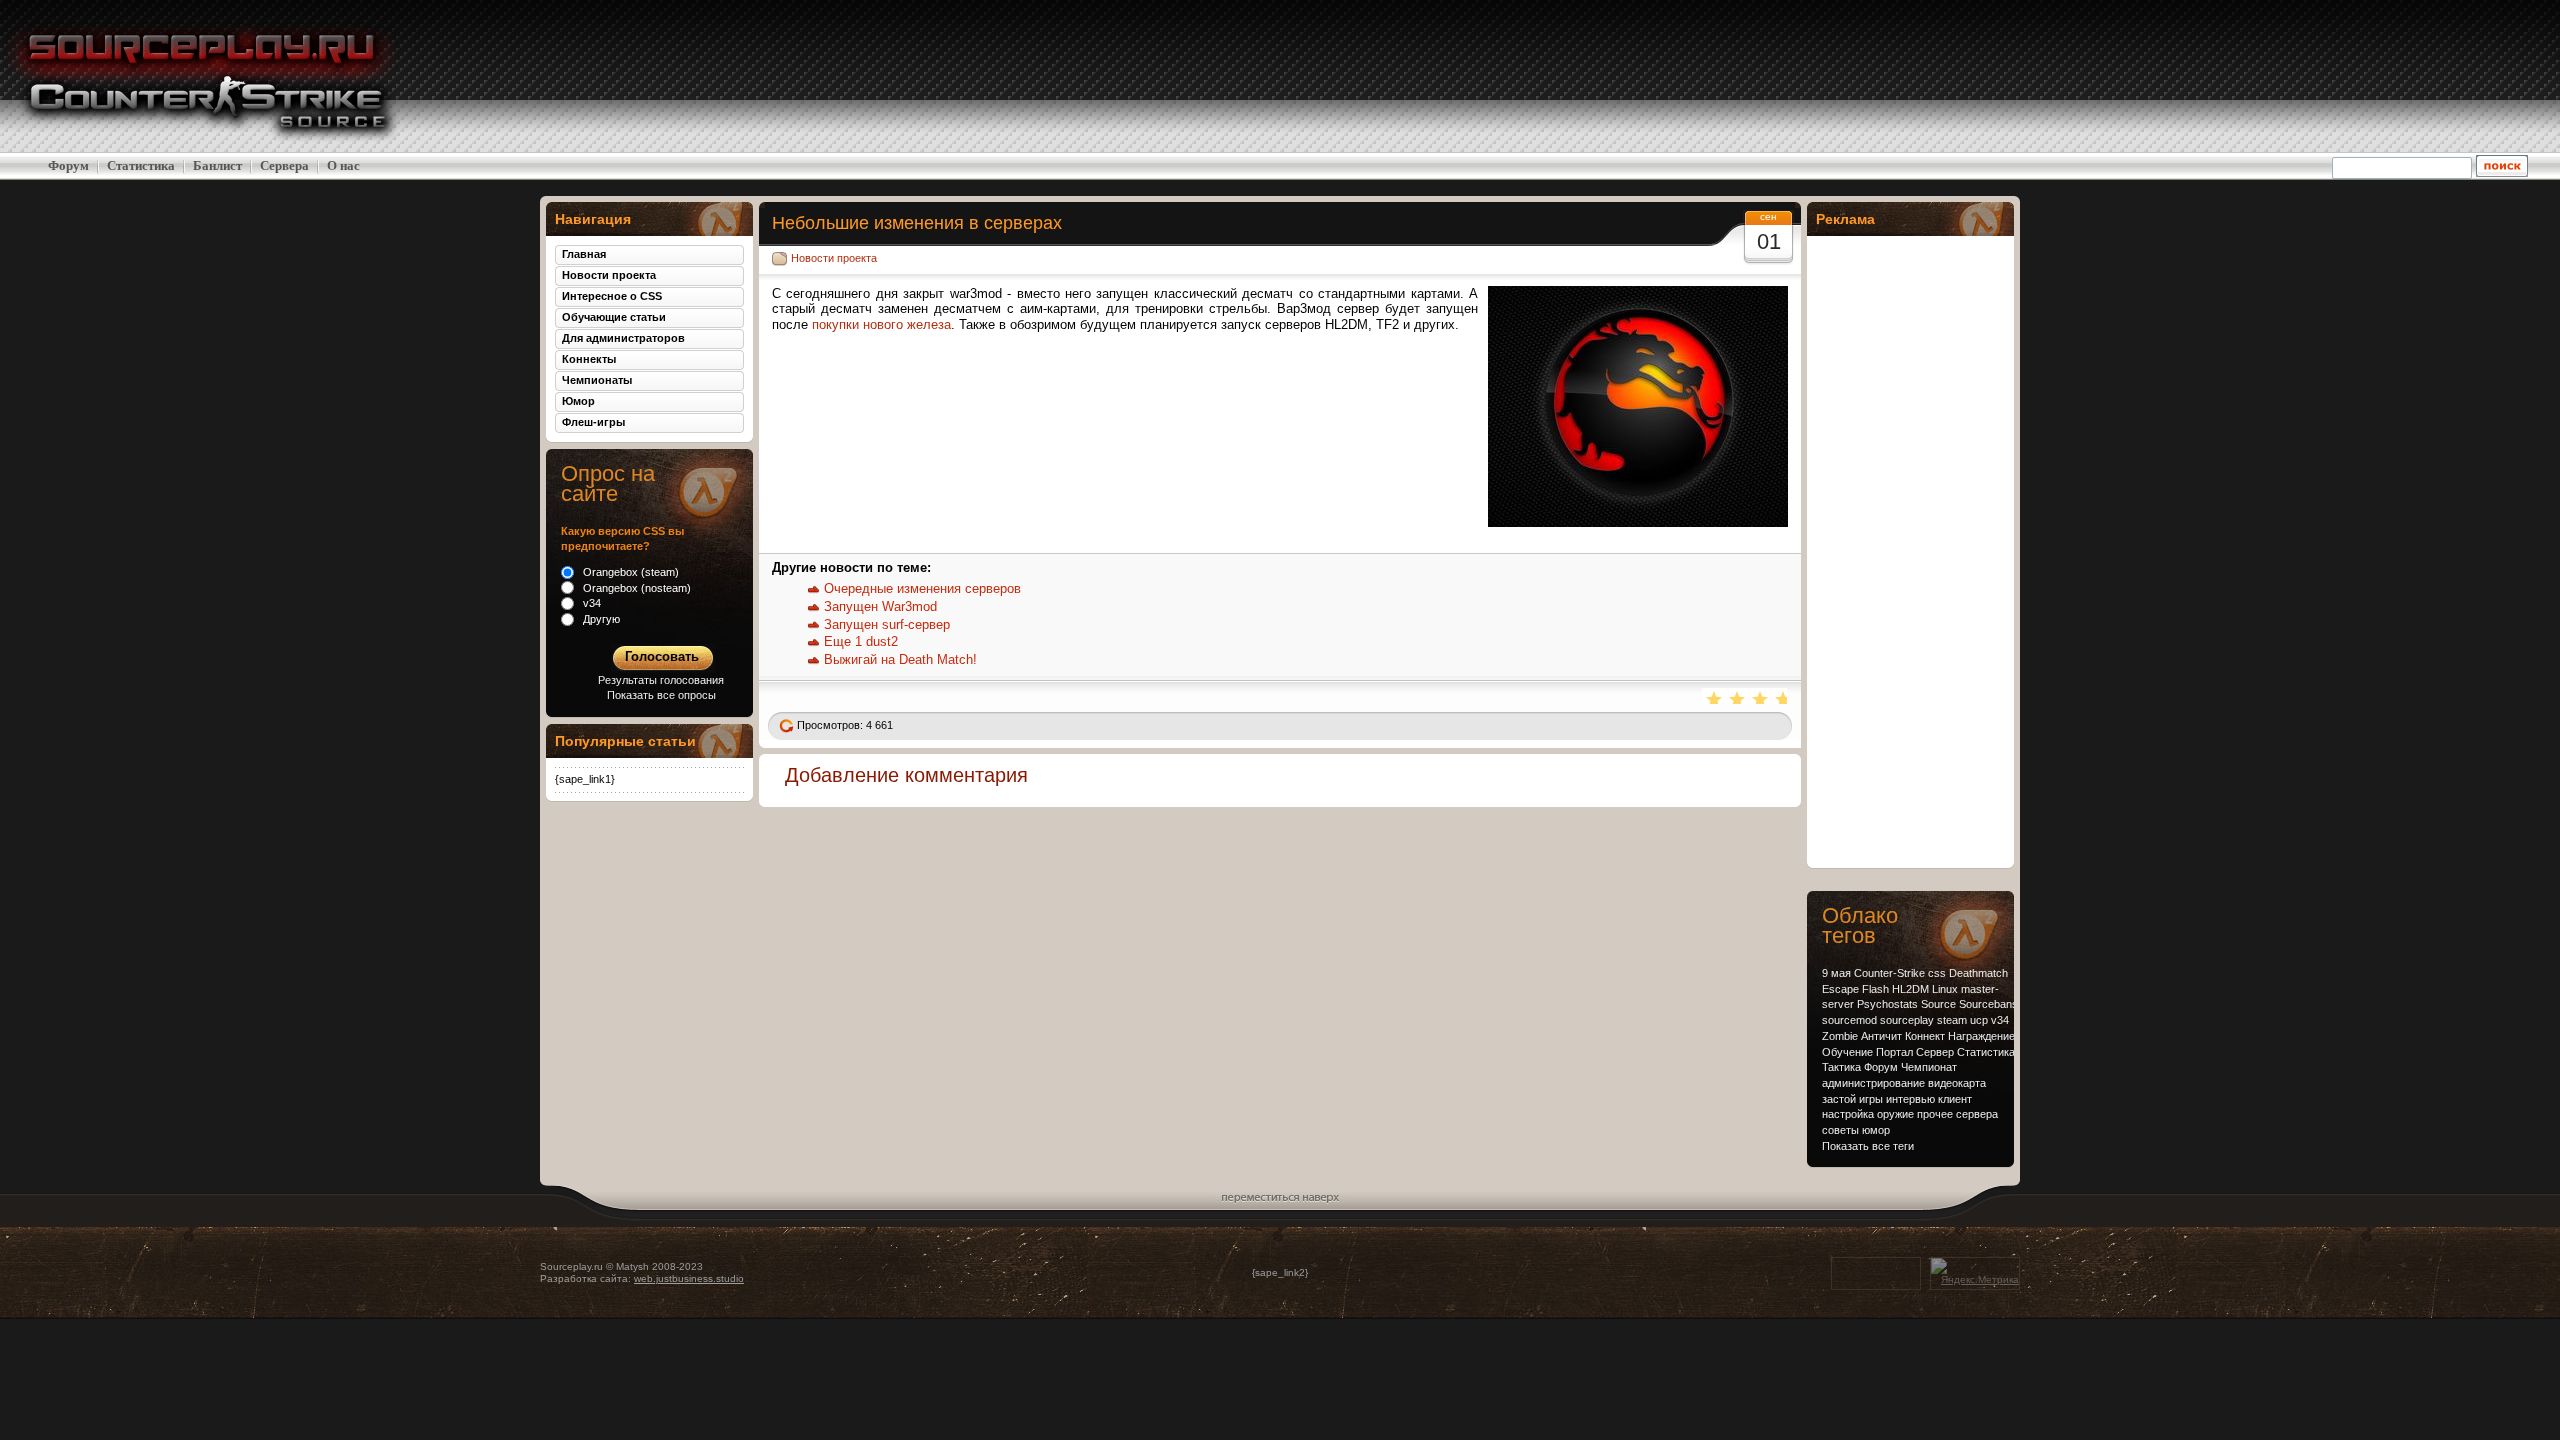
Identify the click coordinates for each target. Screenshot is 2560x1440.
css (1937, 973)
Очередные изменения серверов (922, 588)
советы (1840, 1130)
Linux (1945, 989)
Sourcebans (1988, 1004)
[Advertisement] (2400, 76)
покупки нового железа (881, 324)
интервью (1910, 1099)
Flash (1875, 989)
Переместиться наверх (1280, 1195)
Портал (1894, 1052)
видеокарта (1957, 1083)
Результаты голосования (661, 680)
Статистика (141, 165)
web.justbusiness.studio (689, 1278)
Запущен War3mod (880, 606)
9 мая (1836, 973)
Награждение (1981, 1036)
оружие (1895, 1114)
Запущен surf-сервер (887, 624)
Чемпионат (1929, 1067)
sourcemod (1849, 1020)
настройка (1848, 1114)
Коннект (1925, 1036)
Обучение (1847, 1052)
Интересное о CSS (612, 296)
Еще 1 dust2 (861, 641)
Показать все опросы (661, 695)
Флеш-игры (593, 422)
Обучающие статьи (614, 317)
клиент (1955, 1099)
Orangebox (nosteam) (635, 588)
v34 (2000, 1020)
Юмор (578, 401)
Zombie (1840, 1036)
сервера (1977, 1114)
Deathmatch (1978, 973)
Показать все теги (1868, 1146)
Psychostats (1887, 1004)
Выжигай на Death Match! (900, 659)
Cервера (284, 165)
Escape (1840, 989)
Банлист (217, 165)
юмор (1876, 1130)
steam (1952, 1020)
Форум (68, 165)
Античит (1881, 1036)
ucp (1979, 1020)
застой (1839, 1099)
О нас (343, 165)
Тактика (1841, 1067)
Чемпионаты (597, 380)
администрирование (1873, 1083)
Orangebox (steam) (629, 572)
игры (1871, 1099)
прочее (1935, 1114)
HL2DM (1910, 989)
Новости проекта (834, 258)
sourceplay (1907, 1020)
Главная (584, 254)
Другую (600, 619)
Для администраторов (623, 338)
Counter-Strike (1889, 973)
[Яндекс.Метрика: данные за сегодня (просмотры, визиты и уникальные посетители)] (1975, 1272)
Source (1938, 1004)
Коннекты (589, 359)
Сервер (1935, 1052)
